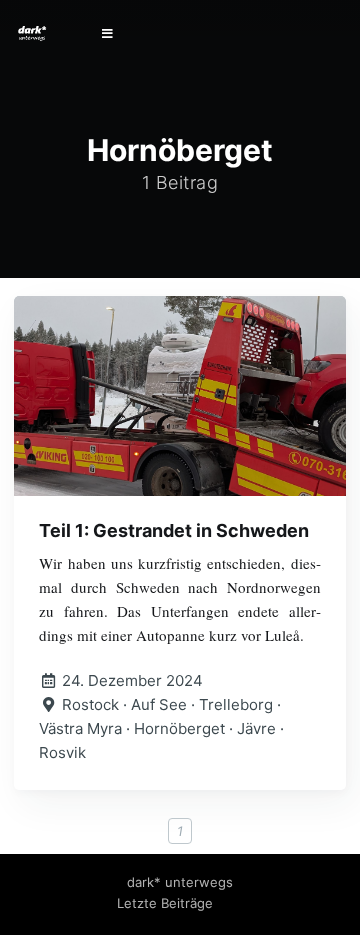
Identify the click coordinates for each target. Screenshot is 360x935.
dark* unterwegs (180, 882)
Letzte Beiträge (165, 903)
